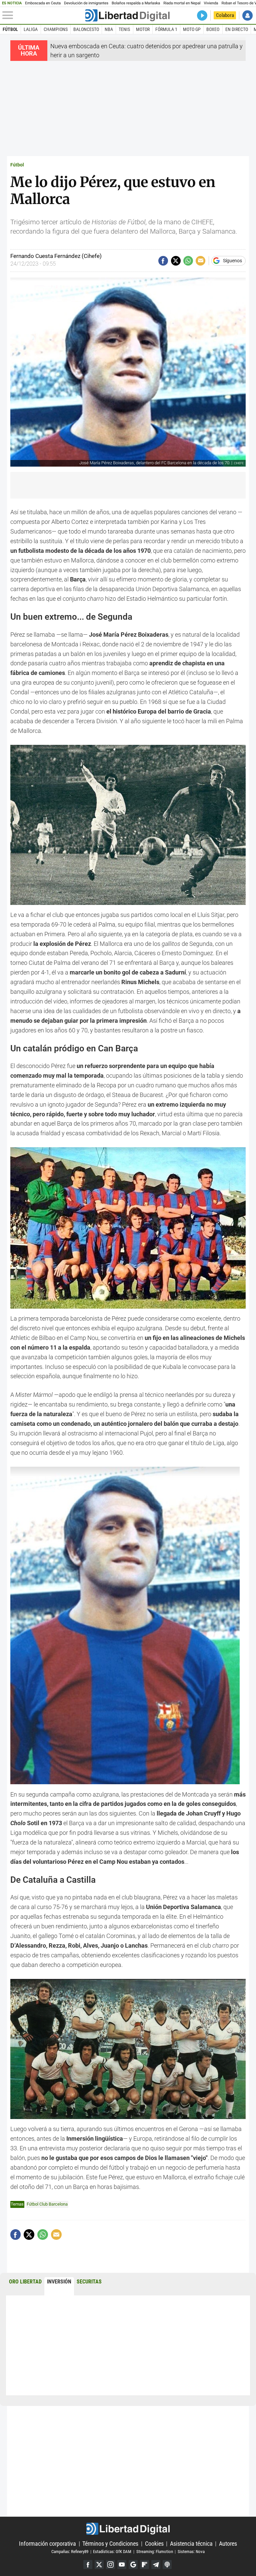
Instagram (110, 2565)
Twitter (99, 2565)
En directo (237, 29)
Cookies (154, 2544)
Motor (143, 29)
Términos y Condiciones (110, 2544)
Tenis (124, 29)
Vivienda (211, 3)
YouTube (122, 2565)
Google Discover (133, 2565)
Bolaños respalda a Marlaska (136, 3)
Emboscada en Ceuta (43, 3)
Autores (228, 2544)
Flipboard (144, 2565)
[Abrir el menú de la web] (43, 15)
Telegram (156, 2565)
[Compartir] (163, 261)
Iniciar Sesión (247, 15)
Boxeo (213, 29)
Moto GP (192, 29)
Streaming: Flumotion (155, 2552)
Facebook (88, 2565)
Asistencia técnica (191, 2544)
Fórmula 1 (166, 29)
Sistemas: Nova (191, 2552)
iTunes (167, 2565)
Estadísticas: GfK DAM (112, 2552)
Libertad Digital (128, 2529)
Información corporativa (47, 2544)
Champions (56, 29)
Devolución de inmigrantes (86, 3)
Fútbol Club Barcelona (47, 2204)
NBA (109, 29)
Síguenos (232, 261)
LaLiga (31, 29)
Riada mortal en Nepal (182, 3)
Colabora (225, 15)
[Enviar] (188, 261)
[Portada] (127, 15)
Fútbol (10, 29)
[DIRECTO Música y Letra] (202, 15)
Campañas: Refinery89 (70, 2552)
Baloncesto (86, 29)
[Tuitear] (176, 261)
